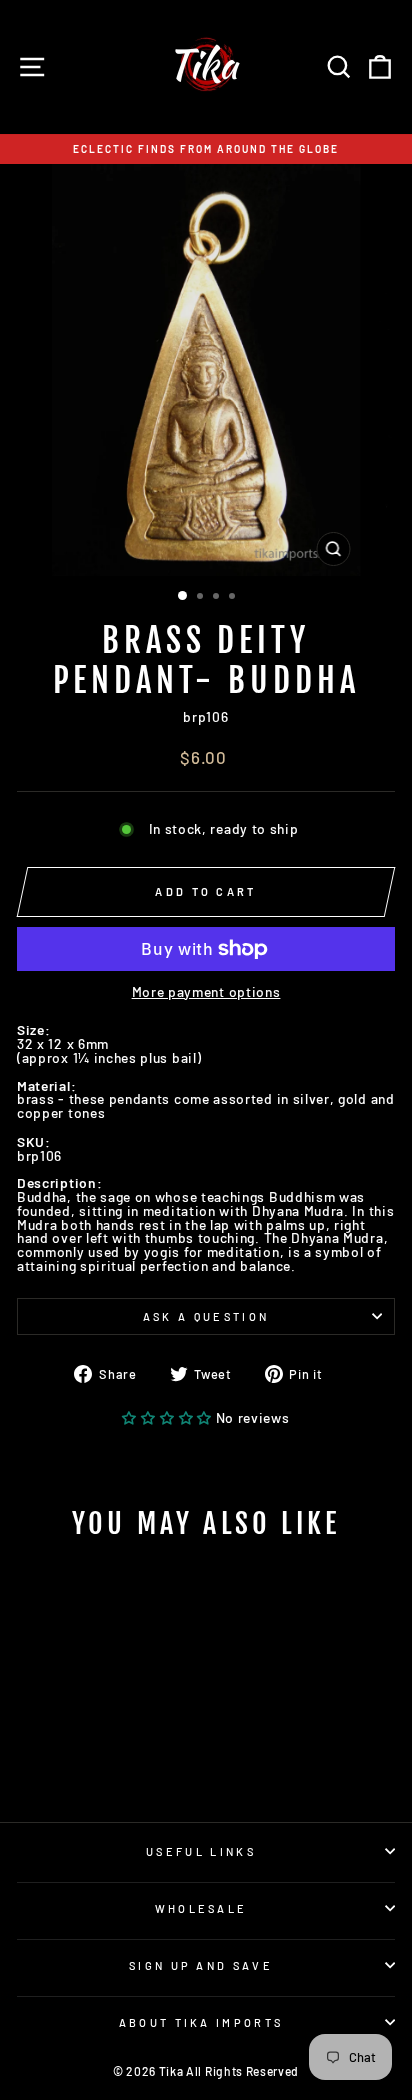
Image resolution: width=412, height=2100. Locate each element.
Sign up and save (201, 1965)
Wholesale (201, 1908)
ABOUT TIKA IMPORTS (201, 2022)
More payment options (206, 992)
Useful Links (201, 1851)
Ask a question (206, 1316)
